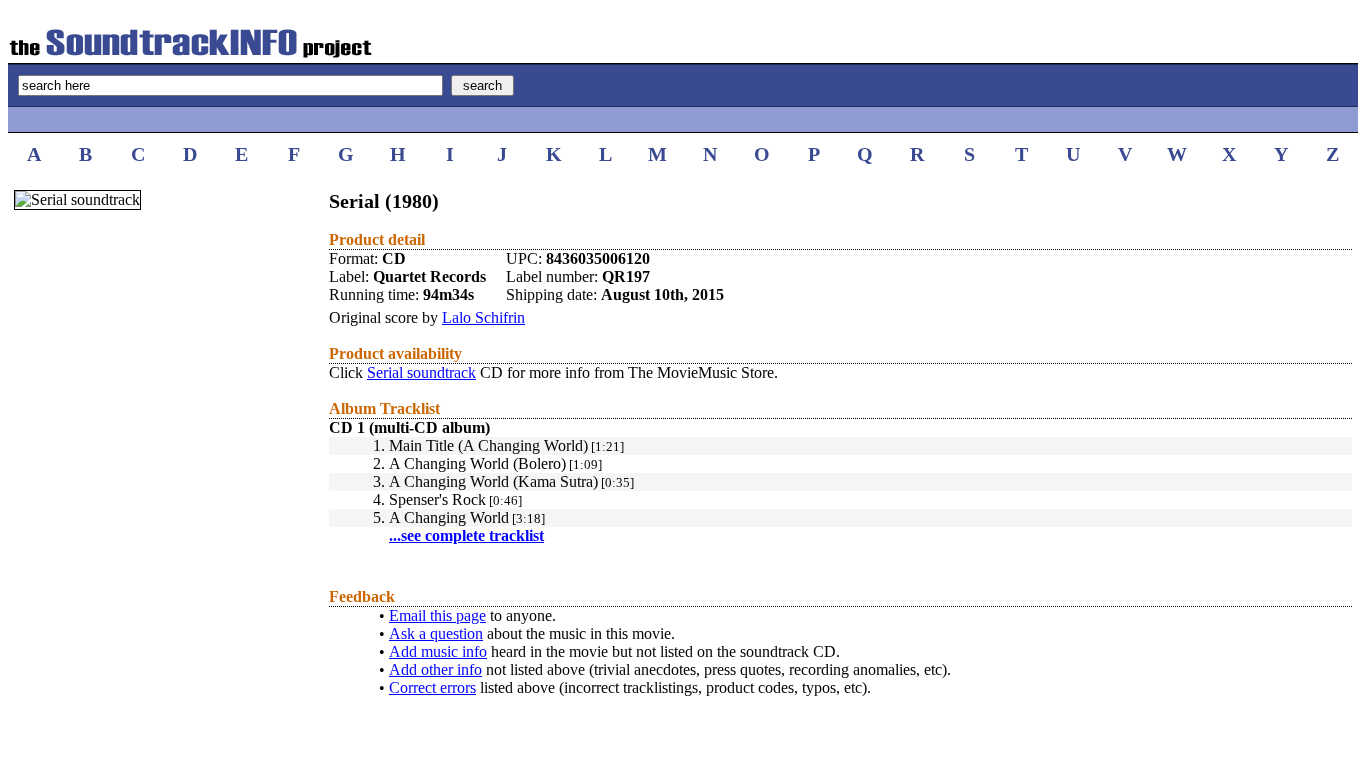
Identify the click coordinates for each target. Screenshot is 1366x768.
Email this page (437, 615)
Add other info (435, 669)
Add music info (438, 651)
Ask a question (436, 633)
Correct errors (432, 687)
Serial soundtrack (421, 372)
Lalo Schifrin (483, 317)
